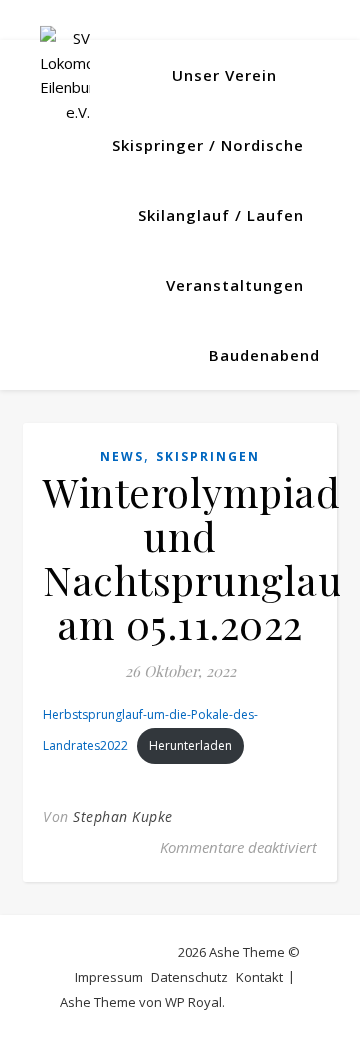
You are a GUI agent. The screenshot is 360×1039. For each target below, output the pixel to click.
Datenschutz (189, 977)
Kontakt (259, 977)
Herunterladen (190, 745)
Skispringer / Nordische (208, 145)
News (122, 456)
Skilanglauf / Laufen (221, 215)
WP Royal (193, 1002)
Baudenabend (264, 355)
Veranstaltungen (235, 285)
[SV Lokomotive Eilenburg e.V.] (65, 75)
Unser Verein (224, 75)
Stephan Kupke (123, 816)
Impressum (109, 977)
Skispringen (208, 456)
